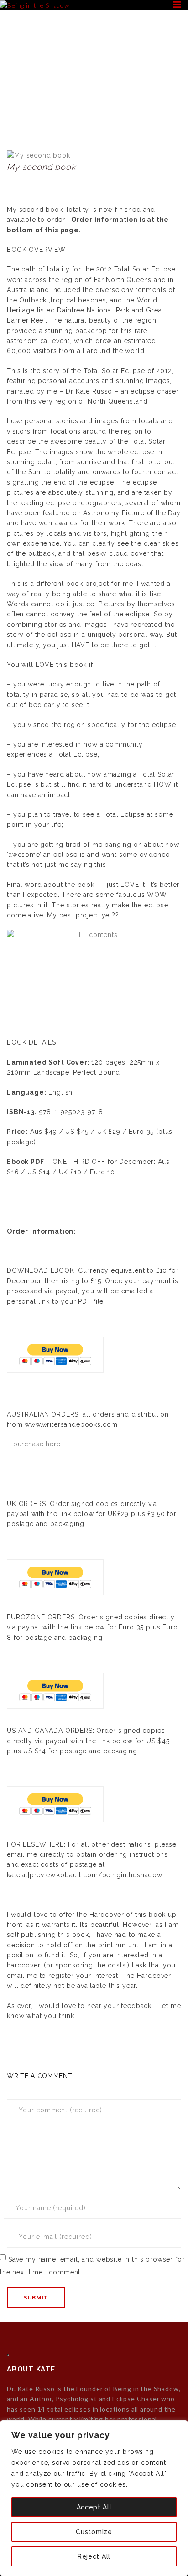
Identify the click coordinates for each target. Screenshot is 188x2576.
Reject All (94, 2556)
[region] (94, 2498)
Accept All (94, 2507)
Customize (94, 2532)
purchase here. (38, 1444)
